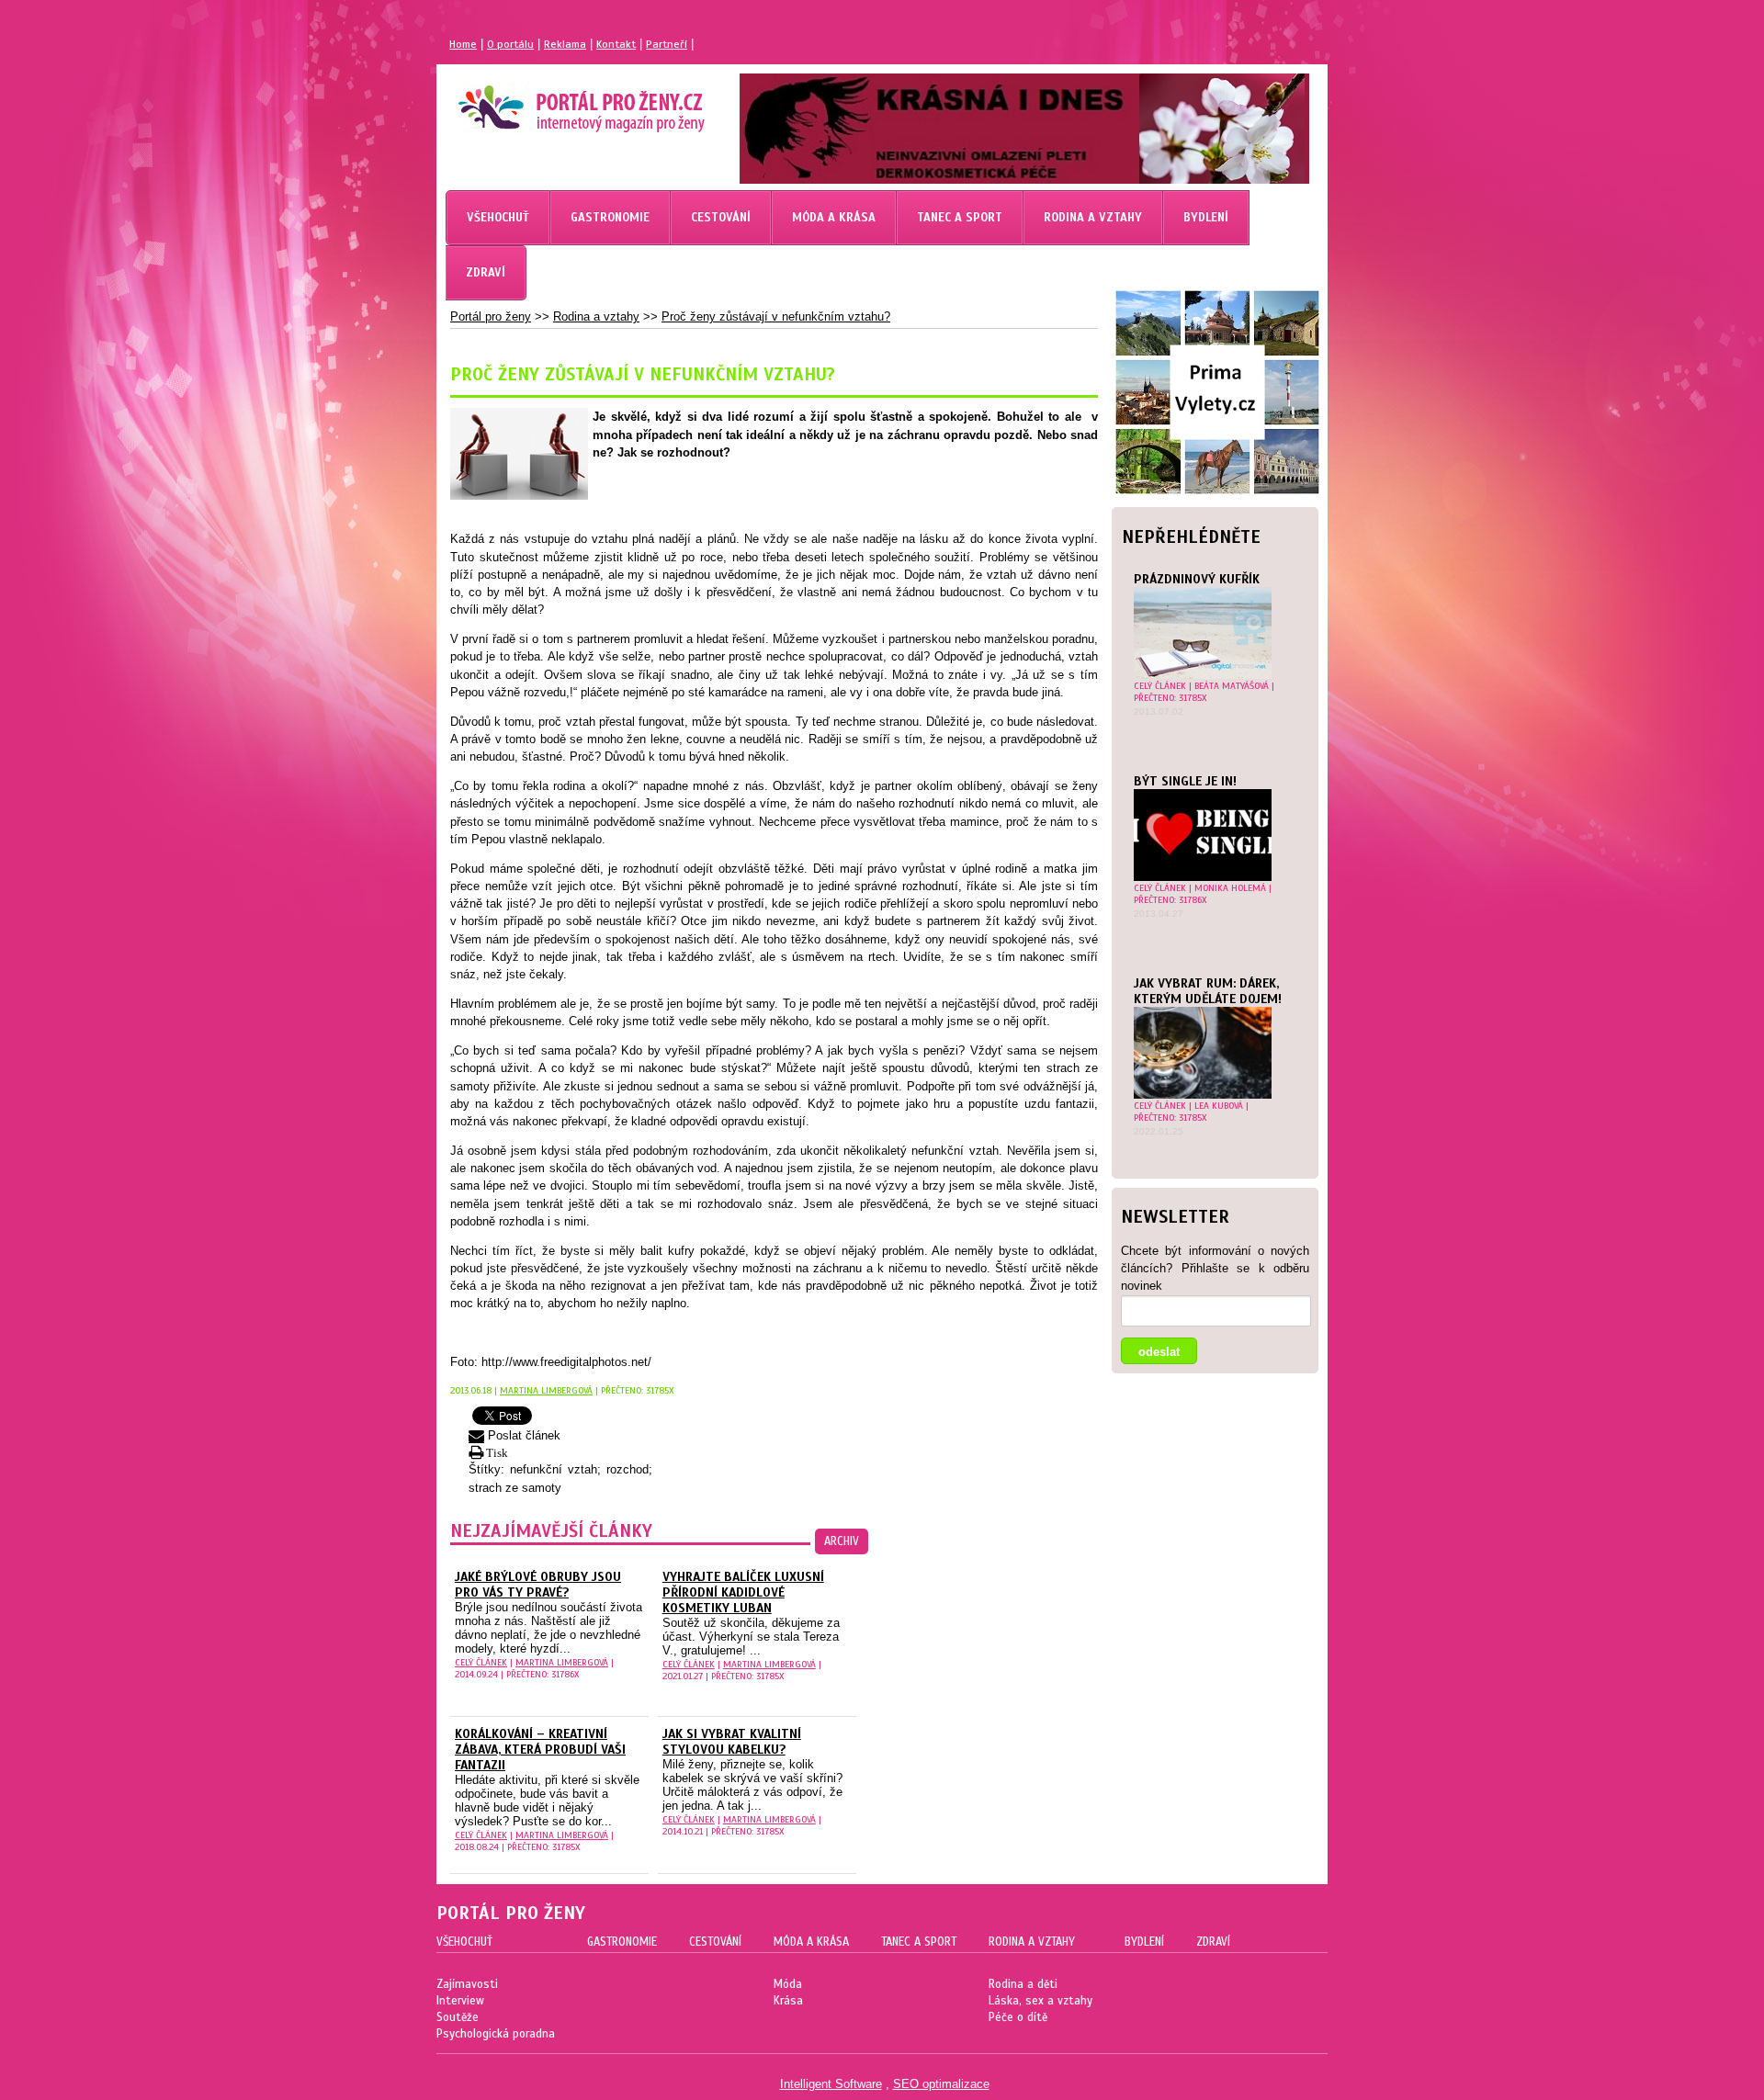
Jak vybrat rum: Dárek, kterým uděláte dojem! (1208, 991)
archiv (842, 1541)
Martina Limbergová (546, 1390)
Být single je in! (1185, 781)
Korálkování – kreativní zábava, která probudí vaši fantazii (540, 1750)
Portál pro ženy (491, 316)
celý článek (1160, 686)
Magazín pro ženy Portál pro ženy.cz (550, 101)
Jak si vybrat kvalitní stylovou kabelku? (732, 1742)
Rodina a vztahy (596, 316)
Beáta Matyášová (1232, 686)
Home (463, 44)
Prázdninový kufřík (1197, 579)
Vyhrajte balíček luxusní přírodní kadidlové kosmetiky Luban (743, 1592)
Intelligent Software (831, 2084)
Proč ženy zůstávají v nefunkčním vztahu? (776, 316)
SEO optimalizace (941, 2084)
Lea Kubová (1219, 1106)
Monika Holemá (1230, 888)
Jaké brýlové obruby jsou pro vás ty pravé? (538, 1585)
